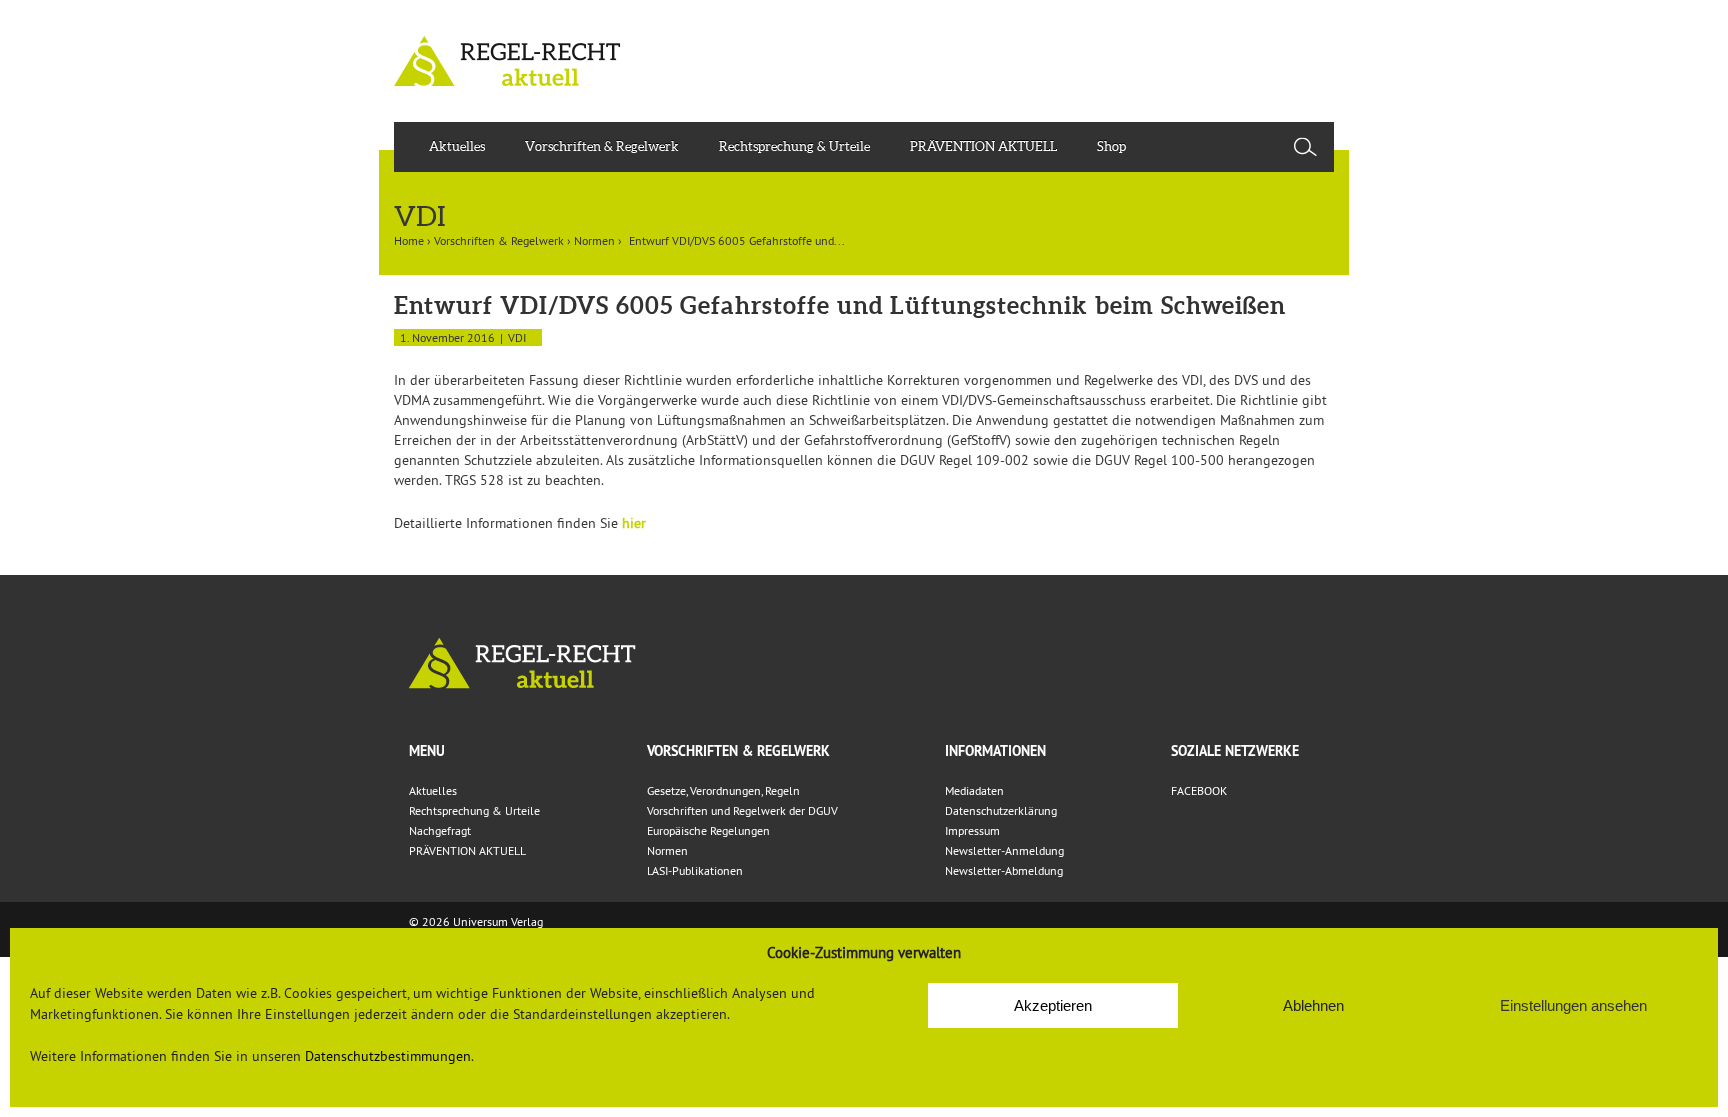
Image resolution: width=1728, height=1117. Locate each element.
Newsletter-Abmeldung (1004, 870)
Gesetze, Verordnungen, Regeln (723, 790)
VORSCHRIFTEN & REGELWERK (738, 751)
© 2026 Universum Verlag (476, 921)
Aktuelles (457, 146)
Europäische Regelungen (708, 830)
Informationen (995, 751)
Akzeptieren (1053, 1005)
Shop (1111, 146)
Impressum (972, 830)
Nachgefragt (440, 830)
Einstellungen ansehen (1573, 1005)
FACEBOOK (1199, 790)
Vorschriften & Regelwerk (602, 146)
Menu (427, 751)
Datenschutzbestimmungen (388, 1056)
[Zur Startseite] (864, 663)
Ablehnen (1313, 1005)
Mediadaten (974, 790)
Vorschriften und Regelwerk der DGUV (742, 810)
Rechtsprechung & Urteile (794, 146)
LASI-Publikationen (695, 870)
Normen (594, 240)
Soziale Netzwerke (1235, 751)
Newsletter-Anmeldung (1004, 850)
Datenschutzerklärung (1001, 810)
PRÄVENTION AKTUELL (983, 146)
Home (409, 240)
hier (634, 523)
